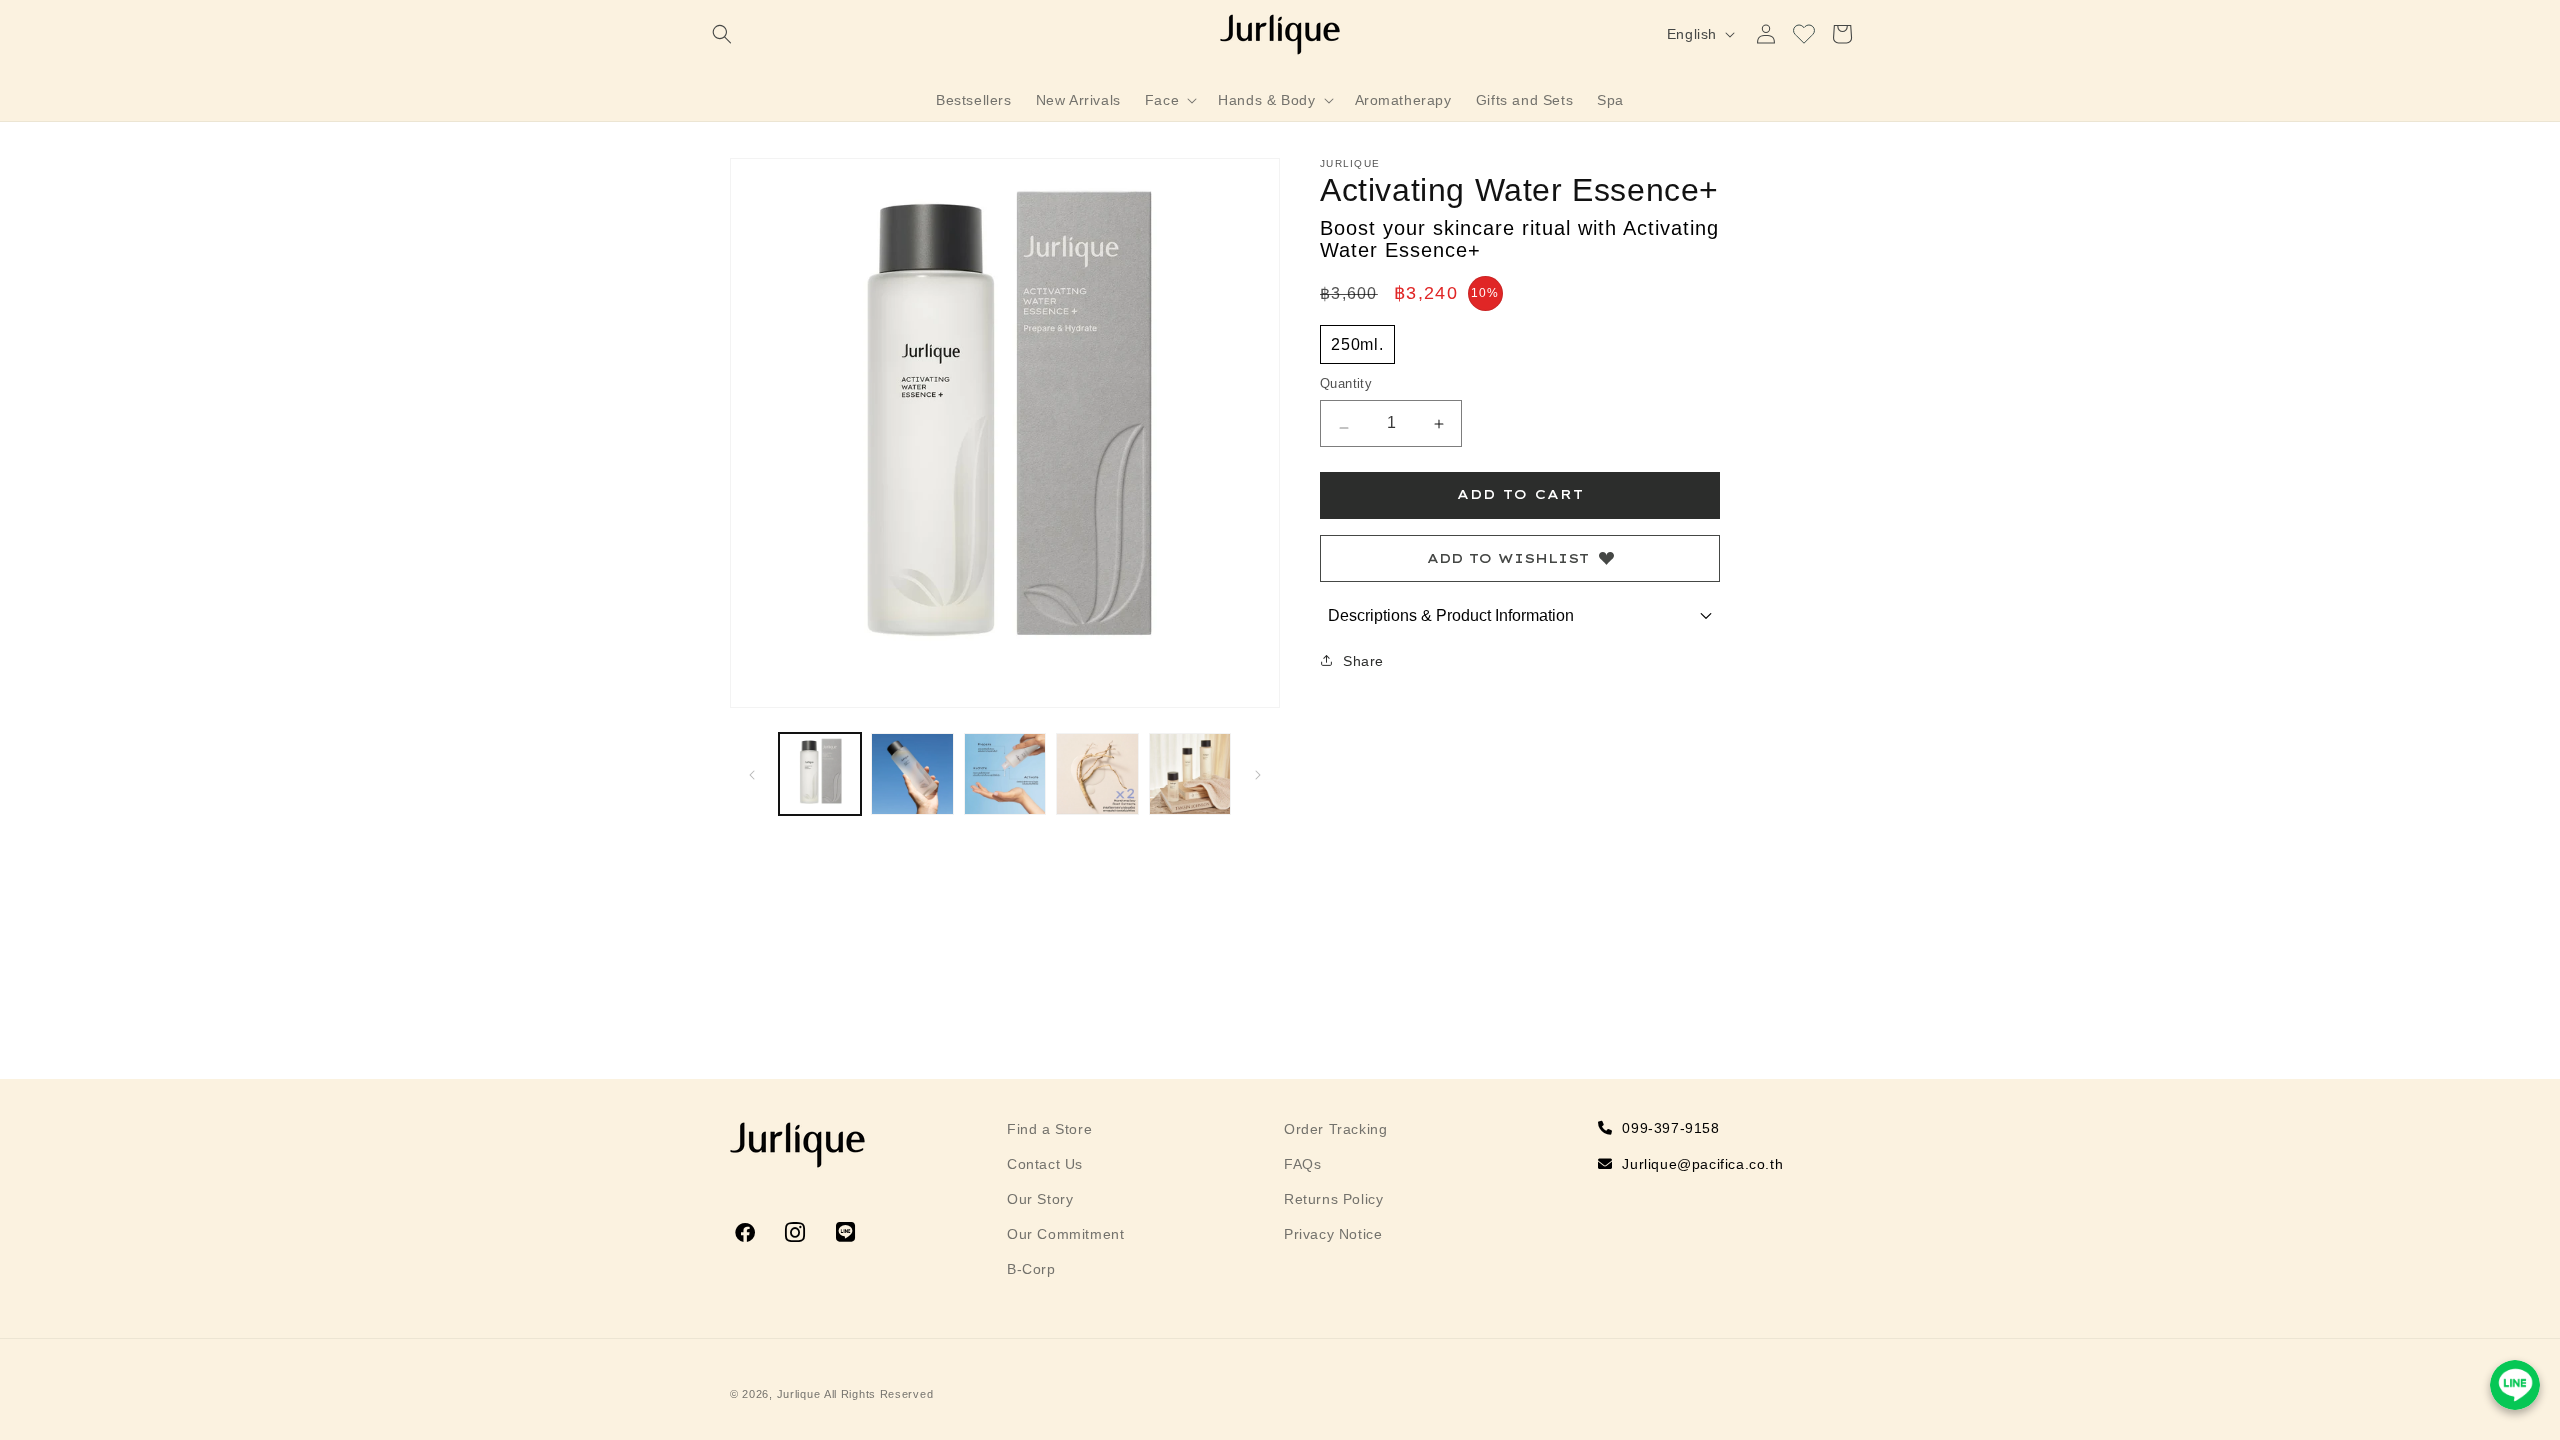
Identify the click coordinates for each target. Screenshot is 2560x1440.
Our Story (1040, 1199)
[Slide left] (752, 774)
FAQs (1302, 1164)
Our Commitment (1065, 1234)
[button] (722, 34)
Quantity (1346, 383)
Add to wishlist (1508, 558)
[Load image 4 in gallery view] (1097, 774)
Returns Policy (1333, 1199)
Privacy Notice (1333, 1234)
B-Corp (1031, 1269)
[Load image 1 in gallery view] (820, 774)
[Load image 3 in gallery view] (1005, 774)
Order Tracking (1335, 1129)
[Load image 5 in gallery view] (1190, 774)
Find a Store (1049, 1129)
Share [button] (1363, 661)
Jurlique (799, 1394)
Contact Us (1045, 1164)
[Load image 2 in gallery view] (912, 774)
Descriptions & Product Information (1451, 615)
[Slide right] (1258, 774)
